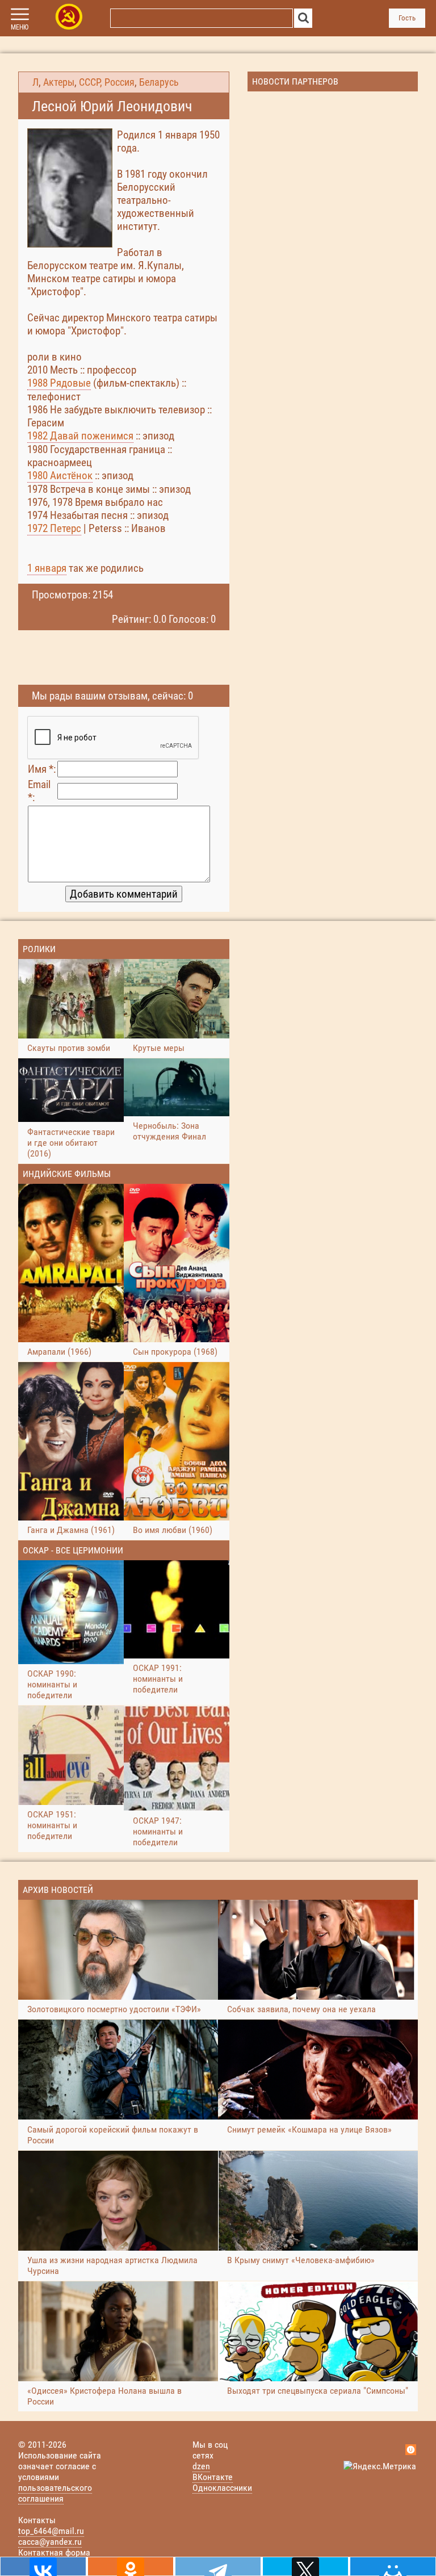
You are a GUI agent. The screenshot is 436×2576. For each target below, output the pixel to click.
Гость (407, 18)
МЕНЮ (20, 27)
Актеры (59, 82)
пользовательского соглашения (55, 2493)
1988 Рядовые (59, 383)
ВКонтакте (213, 2477)
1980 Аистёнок (60, 476)
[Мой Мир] (393, 2566)
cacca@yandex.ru (50, 2542)
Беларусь (159, 82)
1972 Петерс (54, 528)
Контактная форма (54, 2552)
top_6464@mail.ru (51, 2531)
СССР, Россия (107, 82)
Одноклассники (222, 2488)
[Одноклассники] (131, 2566)
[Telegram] (218, 2566)
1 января (47, 568)
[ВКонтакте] (43, 2566)
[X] (305, 2566)
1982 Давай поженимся (80, 436)
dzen (201, 2466)
